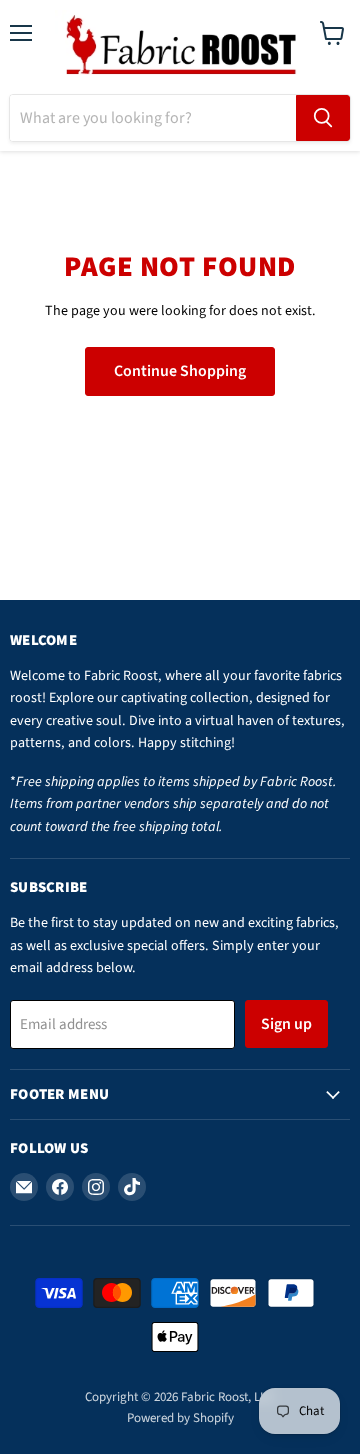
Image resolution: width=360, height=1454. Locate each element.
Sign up (286, 1024)
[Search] (323, 118)
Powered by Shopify (180, 1418)
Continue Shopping (180, 371)
